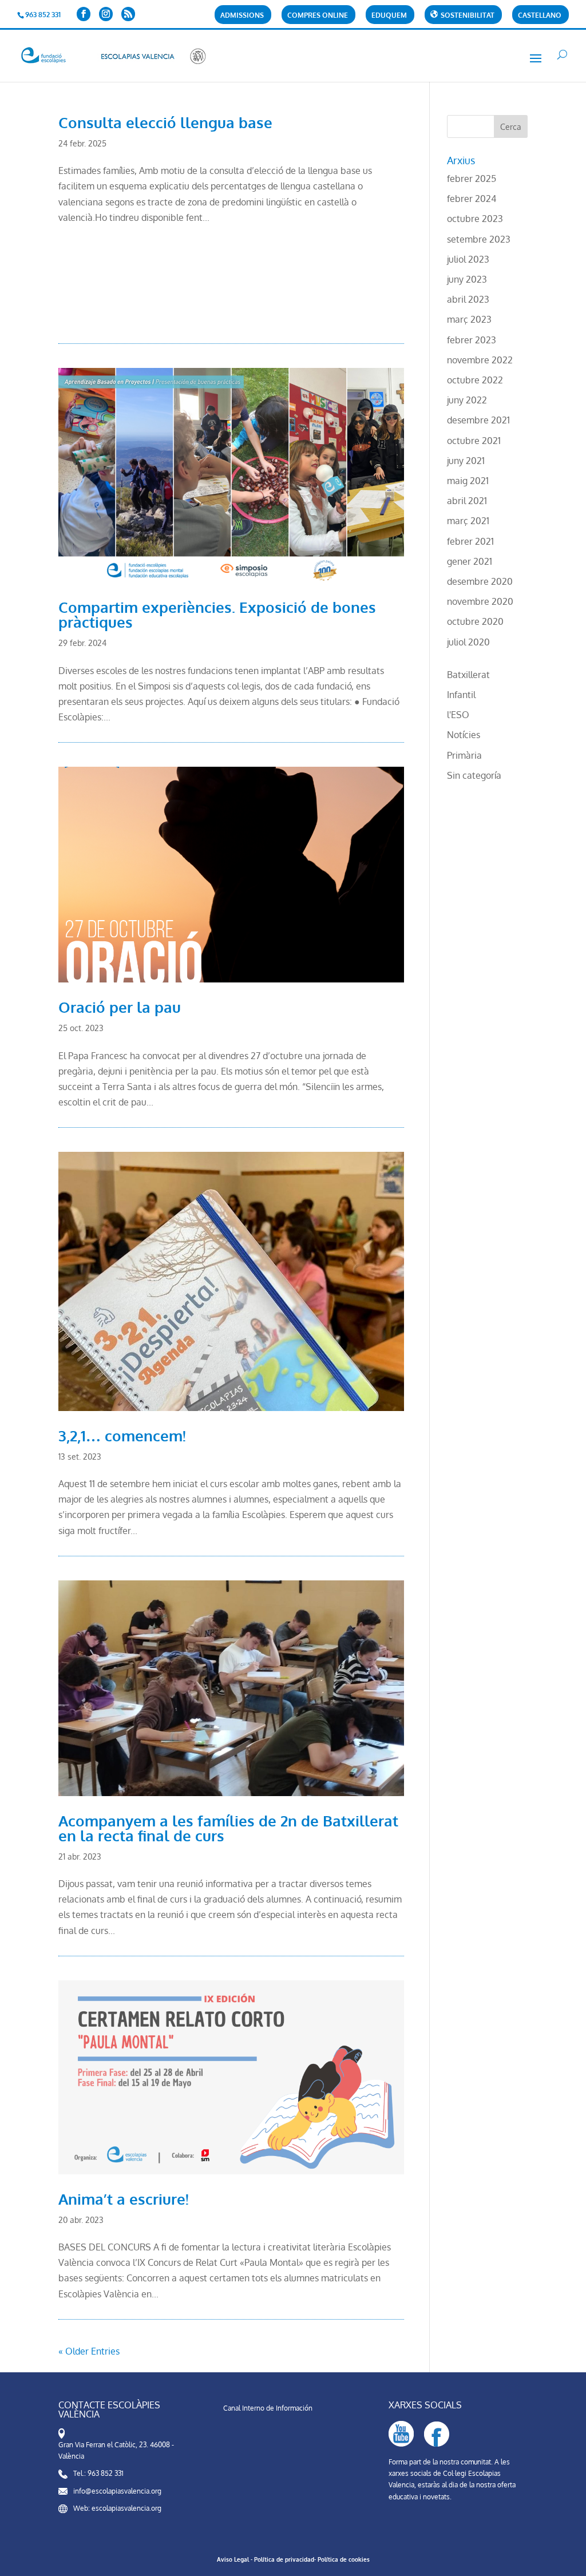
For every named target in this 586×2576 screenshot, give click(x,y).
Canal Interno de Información (268, 2408)
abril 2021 (467, 501)
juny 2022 (467, 400)
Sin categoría (474, 775)
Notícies (464, 735)
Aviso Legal (233, 2559)
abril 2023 (468, 299)
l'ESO (458, 715)
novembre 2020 (480, 601)
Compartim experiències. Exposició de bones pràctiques (217, 614)
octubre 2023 (475, 219)
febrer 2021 (470, 541)
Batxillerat (468, 675)
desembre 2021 (478, 420)
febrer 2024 (472, 199)
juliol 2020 (468, 642)
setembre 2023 (479, 239)
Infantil (461, 695)
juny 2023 (467, 279)
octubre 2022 (475, 380)
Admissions (242, 16)
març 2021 (468, 521)
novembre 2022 (480, 360)
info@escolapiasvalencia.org (117, 2491)
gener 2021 (470, 561)
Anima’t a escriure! (124, 2199)
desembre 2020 (480, 581)
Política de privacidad (284, 2559)
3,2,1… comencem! (122, 1435)
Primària (464, 755)
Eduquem (389, 16)
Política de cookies (344, 2559)
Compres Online (318, 16)
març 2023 (469, 319)
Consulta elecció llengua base (165, 122)
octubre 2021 (474, 441)
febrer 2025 (472, 179)
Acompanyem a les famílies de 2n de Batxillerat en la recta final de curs (228, 1828)
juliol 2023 (468, 259)
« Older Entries (89, 2351)
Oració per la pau (120, 1007)
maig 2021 (468, 481)
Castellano (540, 16)
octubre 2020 (475, 621)
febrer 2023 (472, 340)
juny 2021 (466, 461)
